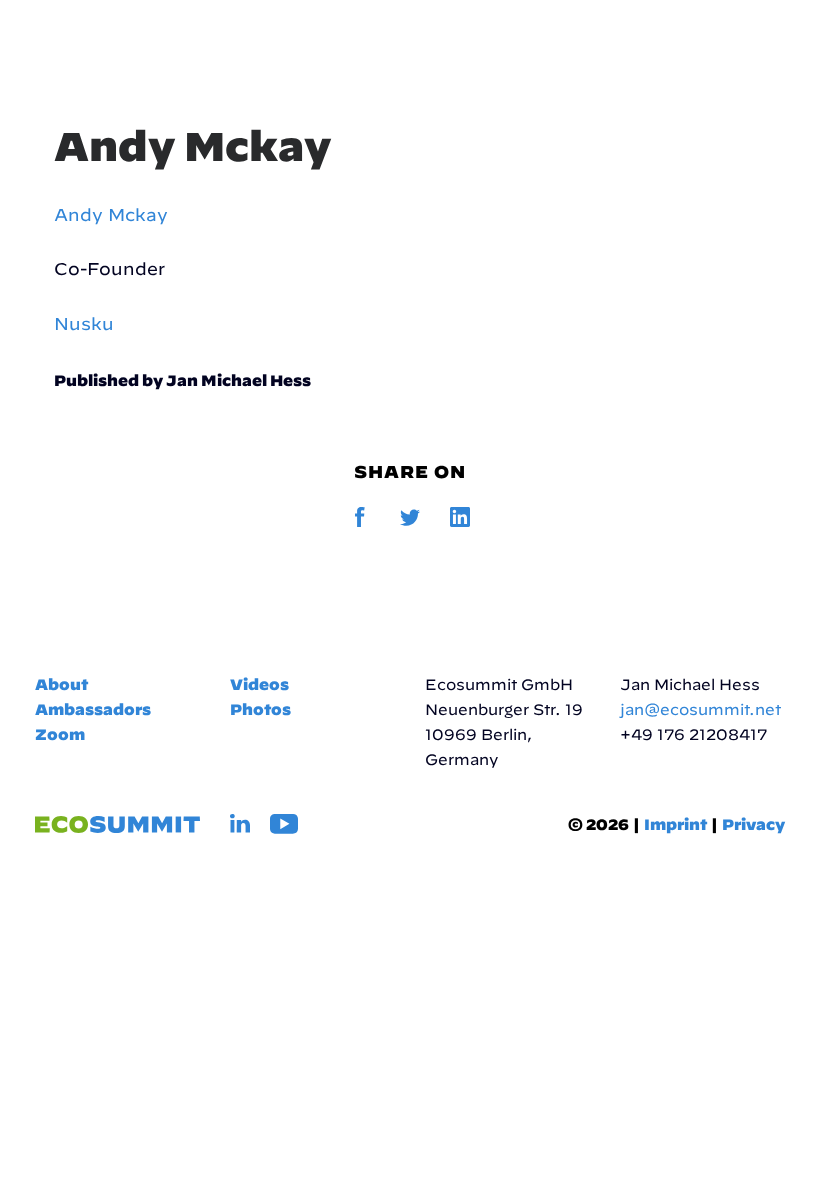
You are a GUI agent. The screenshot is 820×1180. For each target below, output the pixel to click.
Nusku (84, 323)
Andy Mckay (192, 146)
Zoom (60, 734)
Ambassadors (93, 709)
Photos (260, 709)
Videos (259, 684)
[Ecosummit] (140, 42)
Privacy (753, 824)
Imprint (675, 824)
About (61, 684)
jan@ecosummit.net (700, 709)
